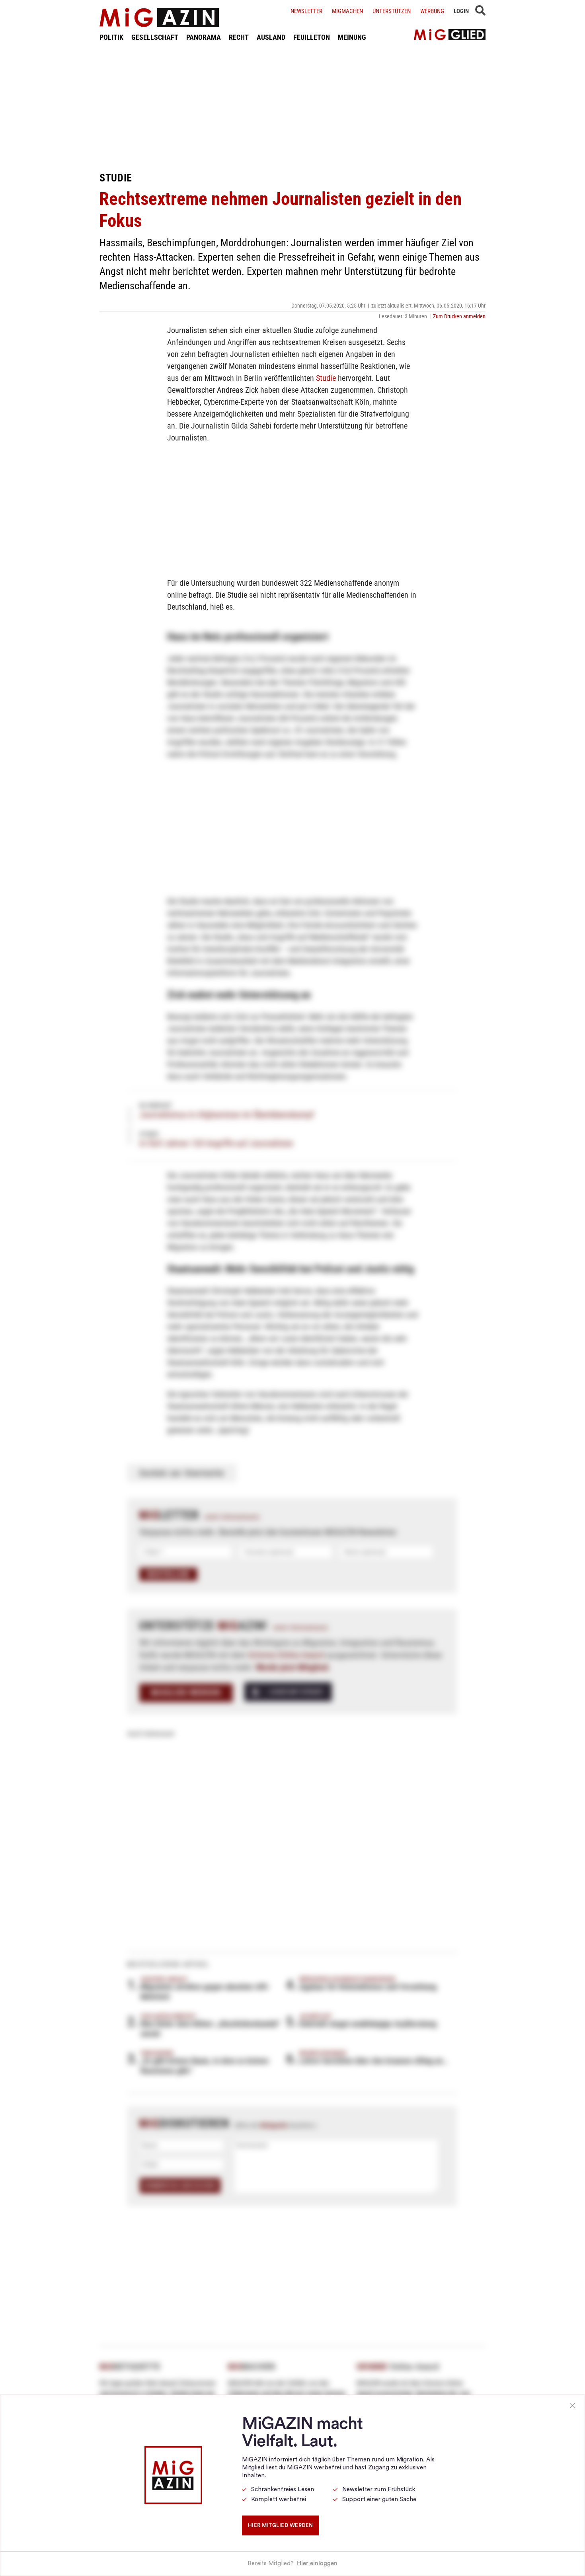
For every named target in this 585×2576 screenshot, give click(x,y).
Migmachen (347, 11)
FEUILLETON (312, 37)
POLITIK (111, 37)
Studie (326, 378)
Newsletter (306, 11)
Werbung (432, 11)
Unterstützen (392, 11)
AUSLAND (271, 37)
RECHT (239, 37)
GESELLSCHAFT (155, 37)
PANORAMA (204, 37)
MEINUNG (352, 37)
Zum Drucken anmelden (459, 316)
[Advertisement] (292, 107)
